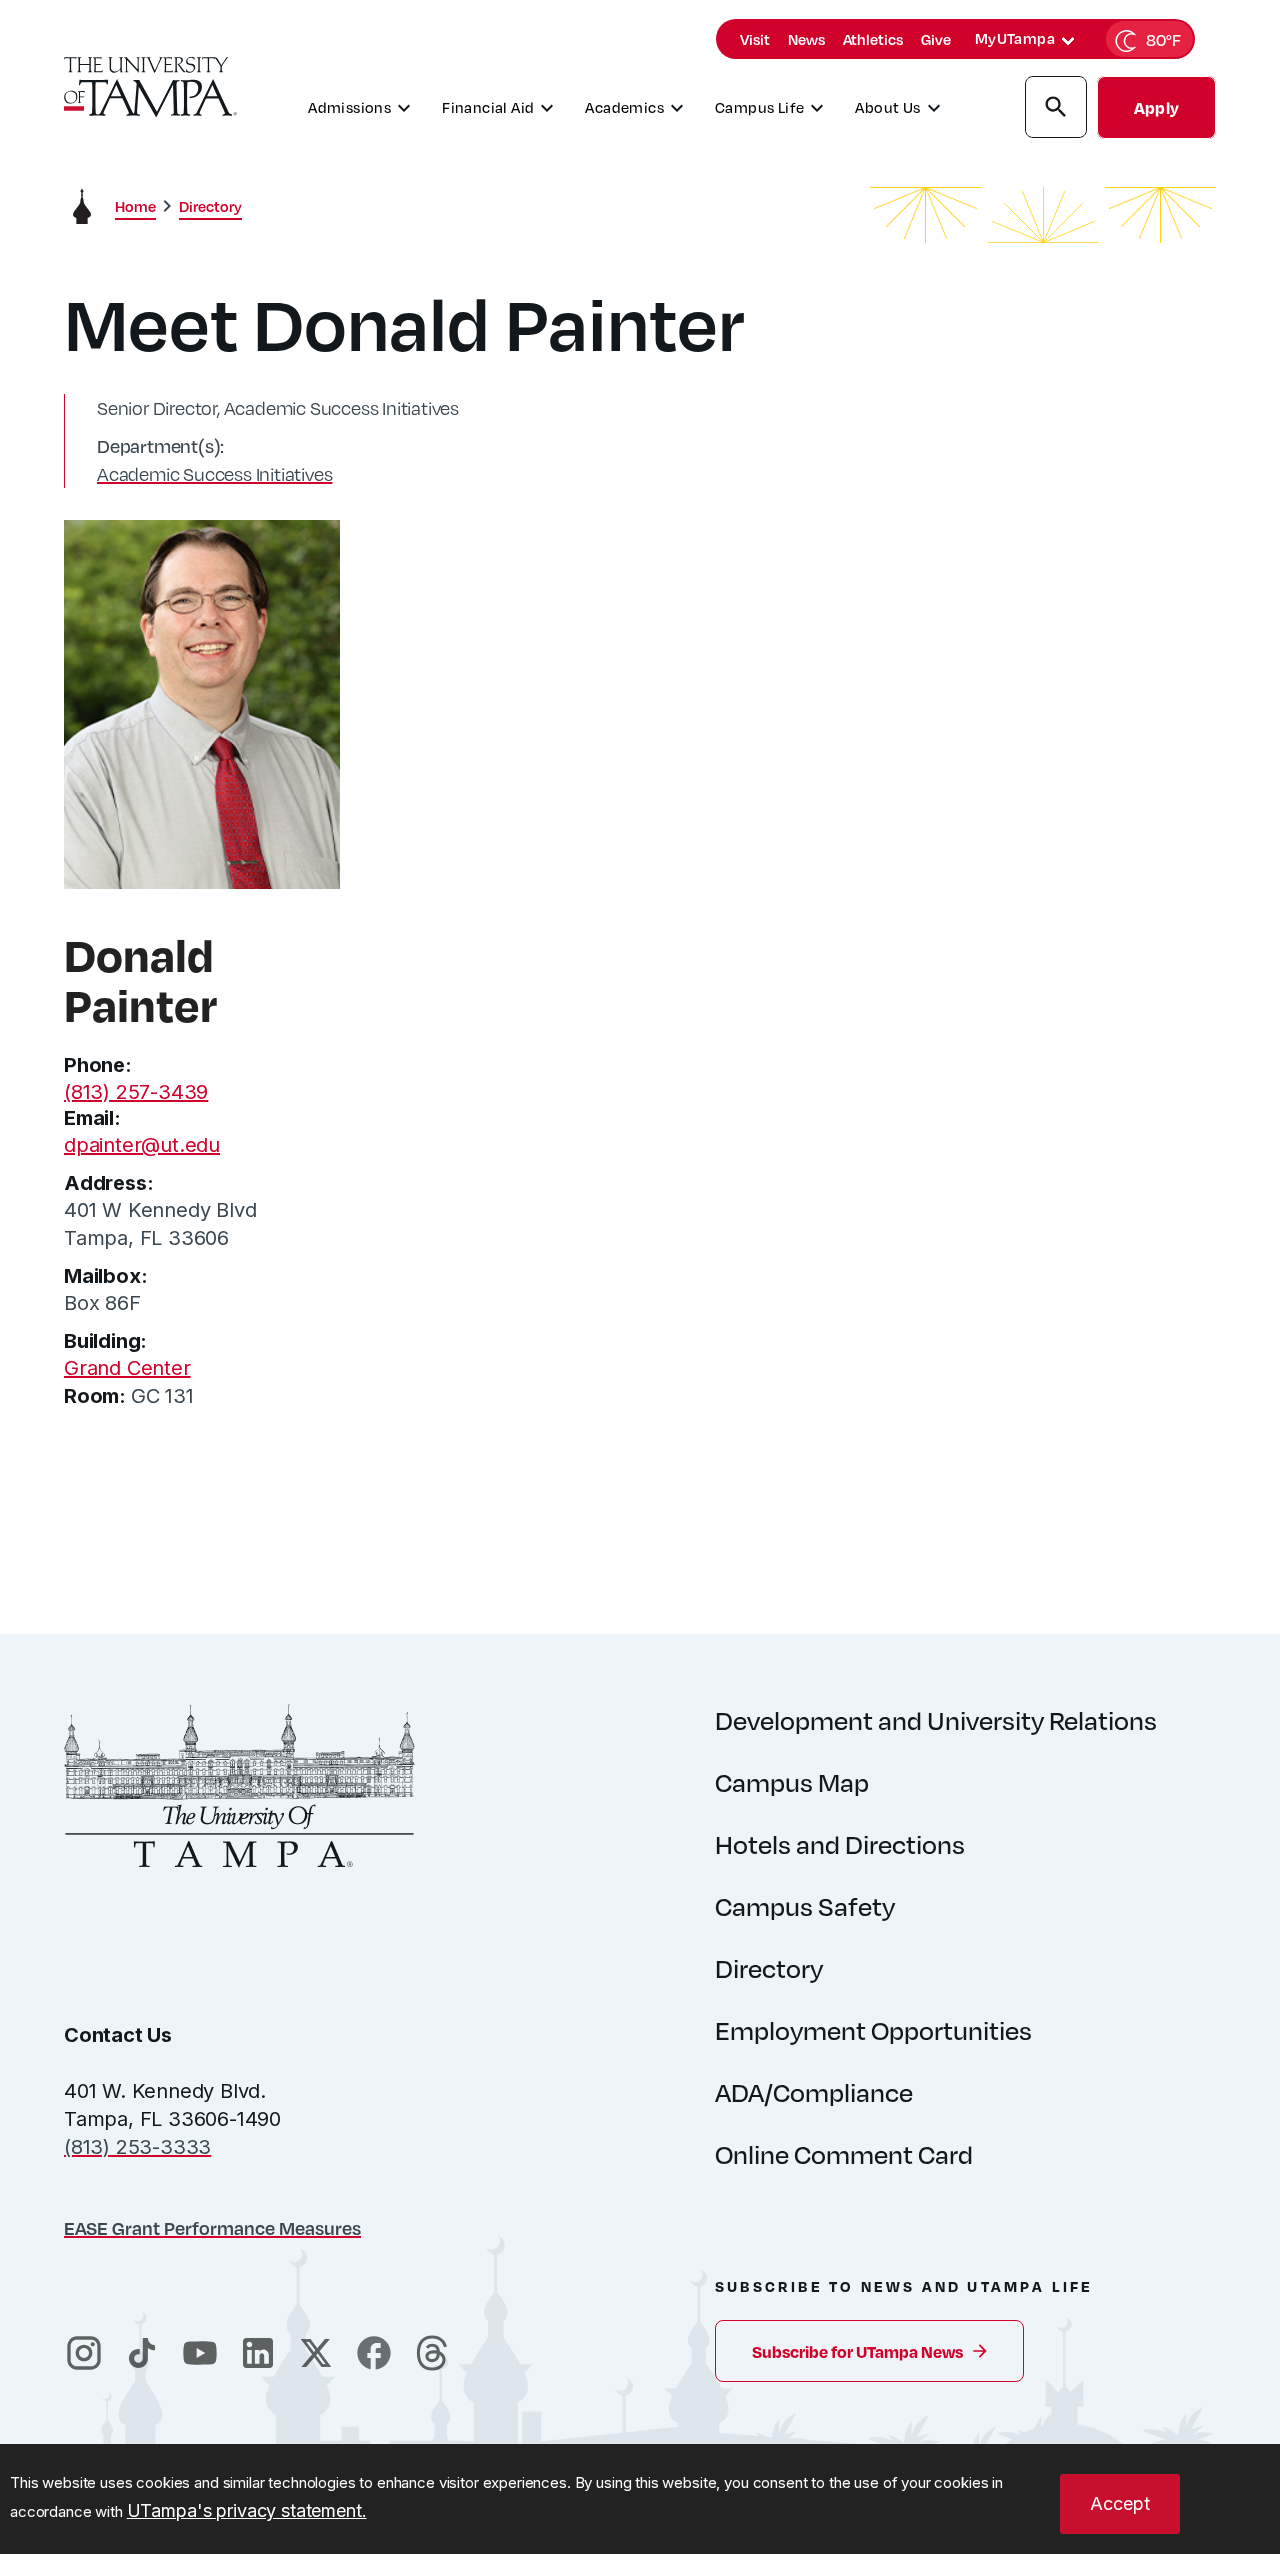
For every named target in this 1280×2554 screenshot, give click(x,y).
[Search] (1056, 110)
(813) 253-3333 (137, 2147)
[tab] (1068, 41)
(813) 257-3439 (136, 1092)
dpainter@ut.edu (142, 1145)
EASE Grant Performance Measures (212, 2227)
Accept (1120, 2503)
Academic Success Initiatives (214, 473)
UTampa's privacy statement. (247, 2510)
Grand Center (127, 1368)
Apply (1156, 107)
